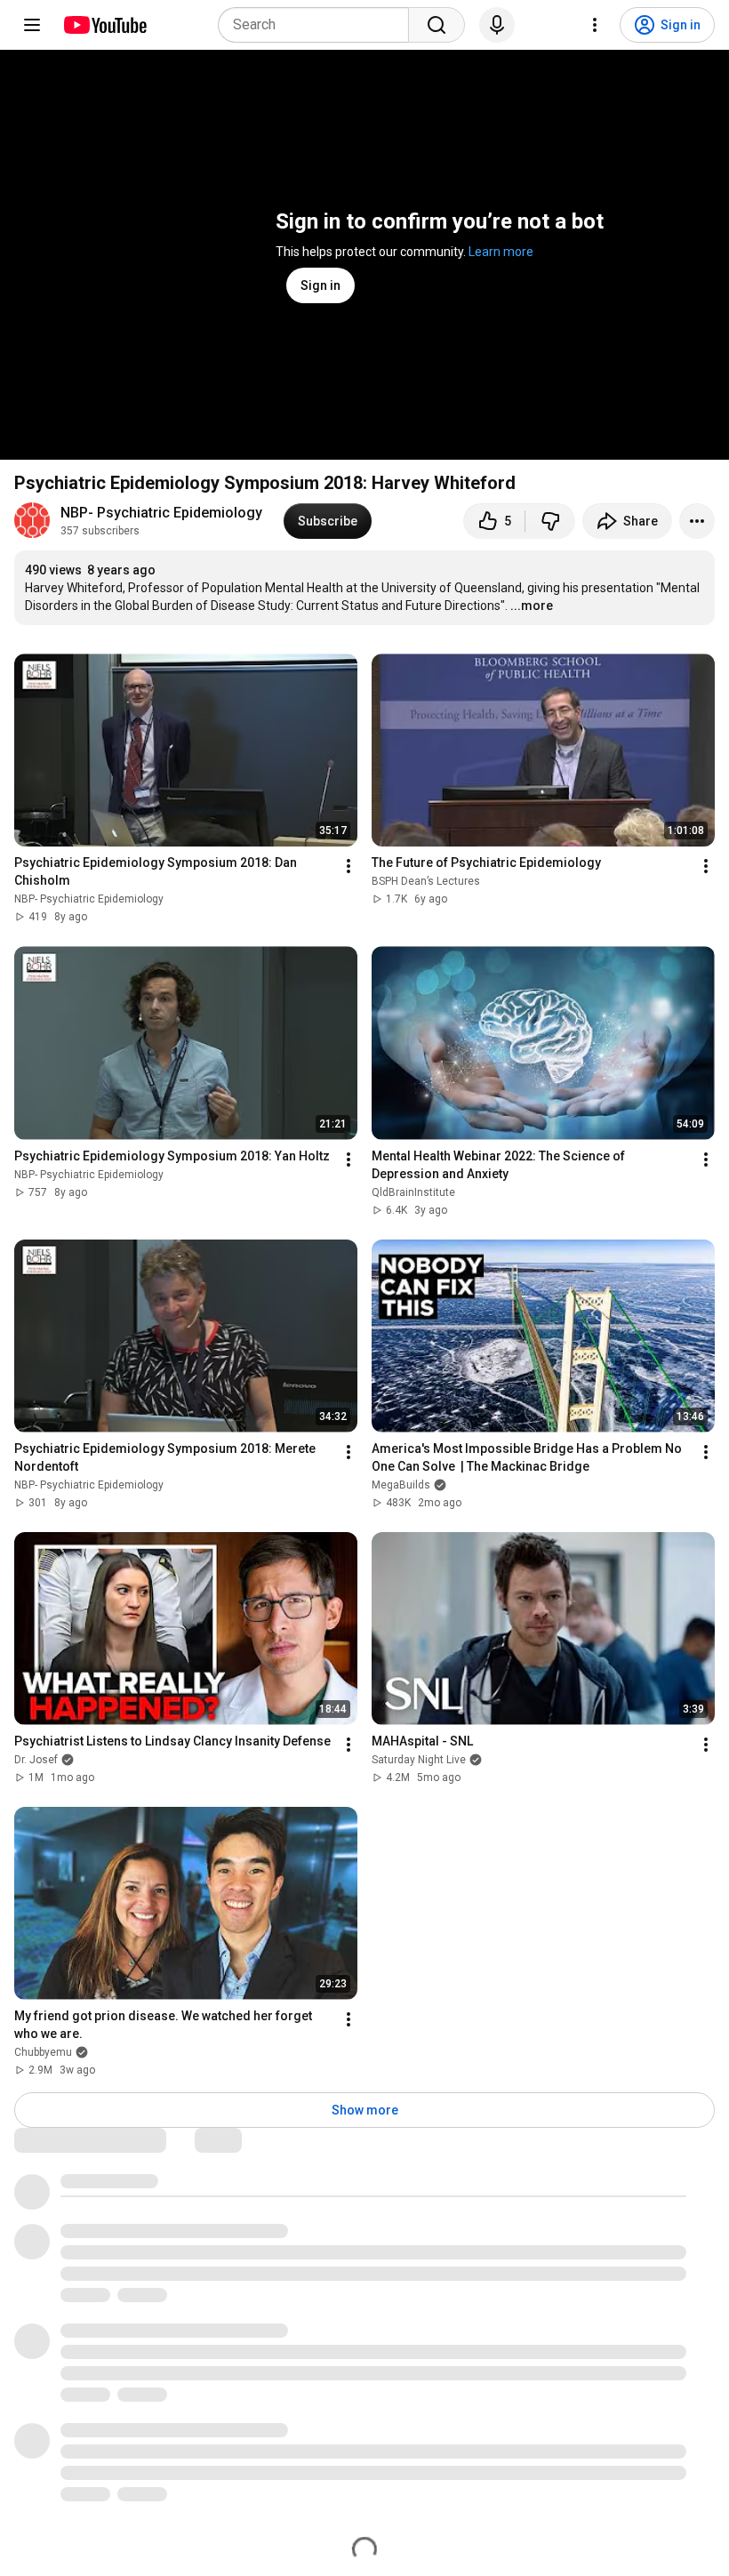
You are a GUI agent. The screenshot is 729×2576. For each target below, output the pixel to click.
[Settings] (595, 25)
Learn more (501, 252)
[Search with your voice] (497, 25)
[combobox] (319, 25)
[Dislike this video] (550, 521)
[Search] (437, 25)
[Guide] (32, 25)
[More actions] (697, 521)
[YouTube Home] (104, 25)
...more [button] (532, 606)
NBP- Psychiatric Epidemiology (161, 513)
